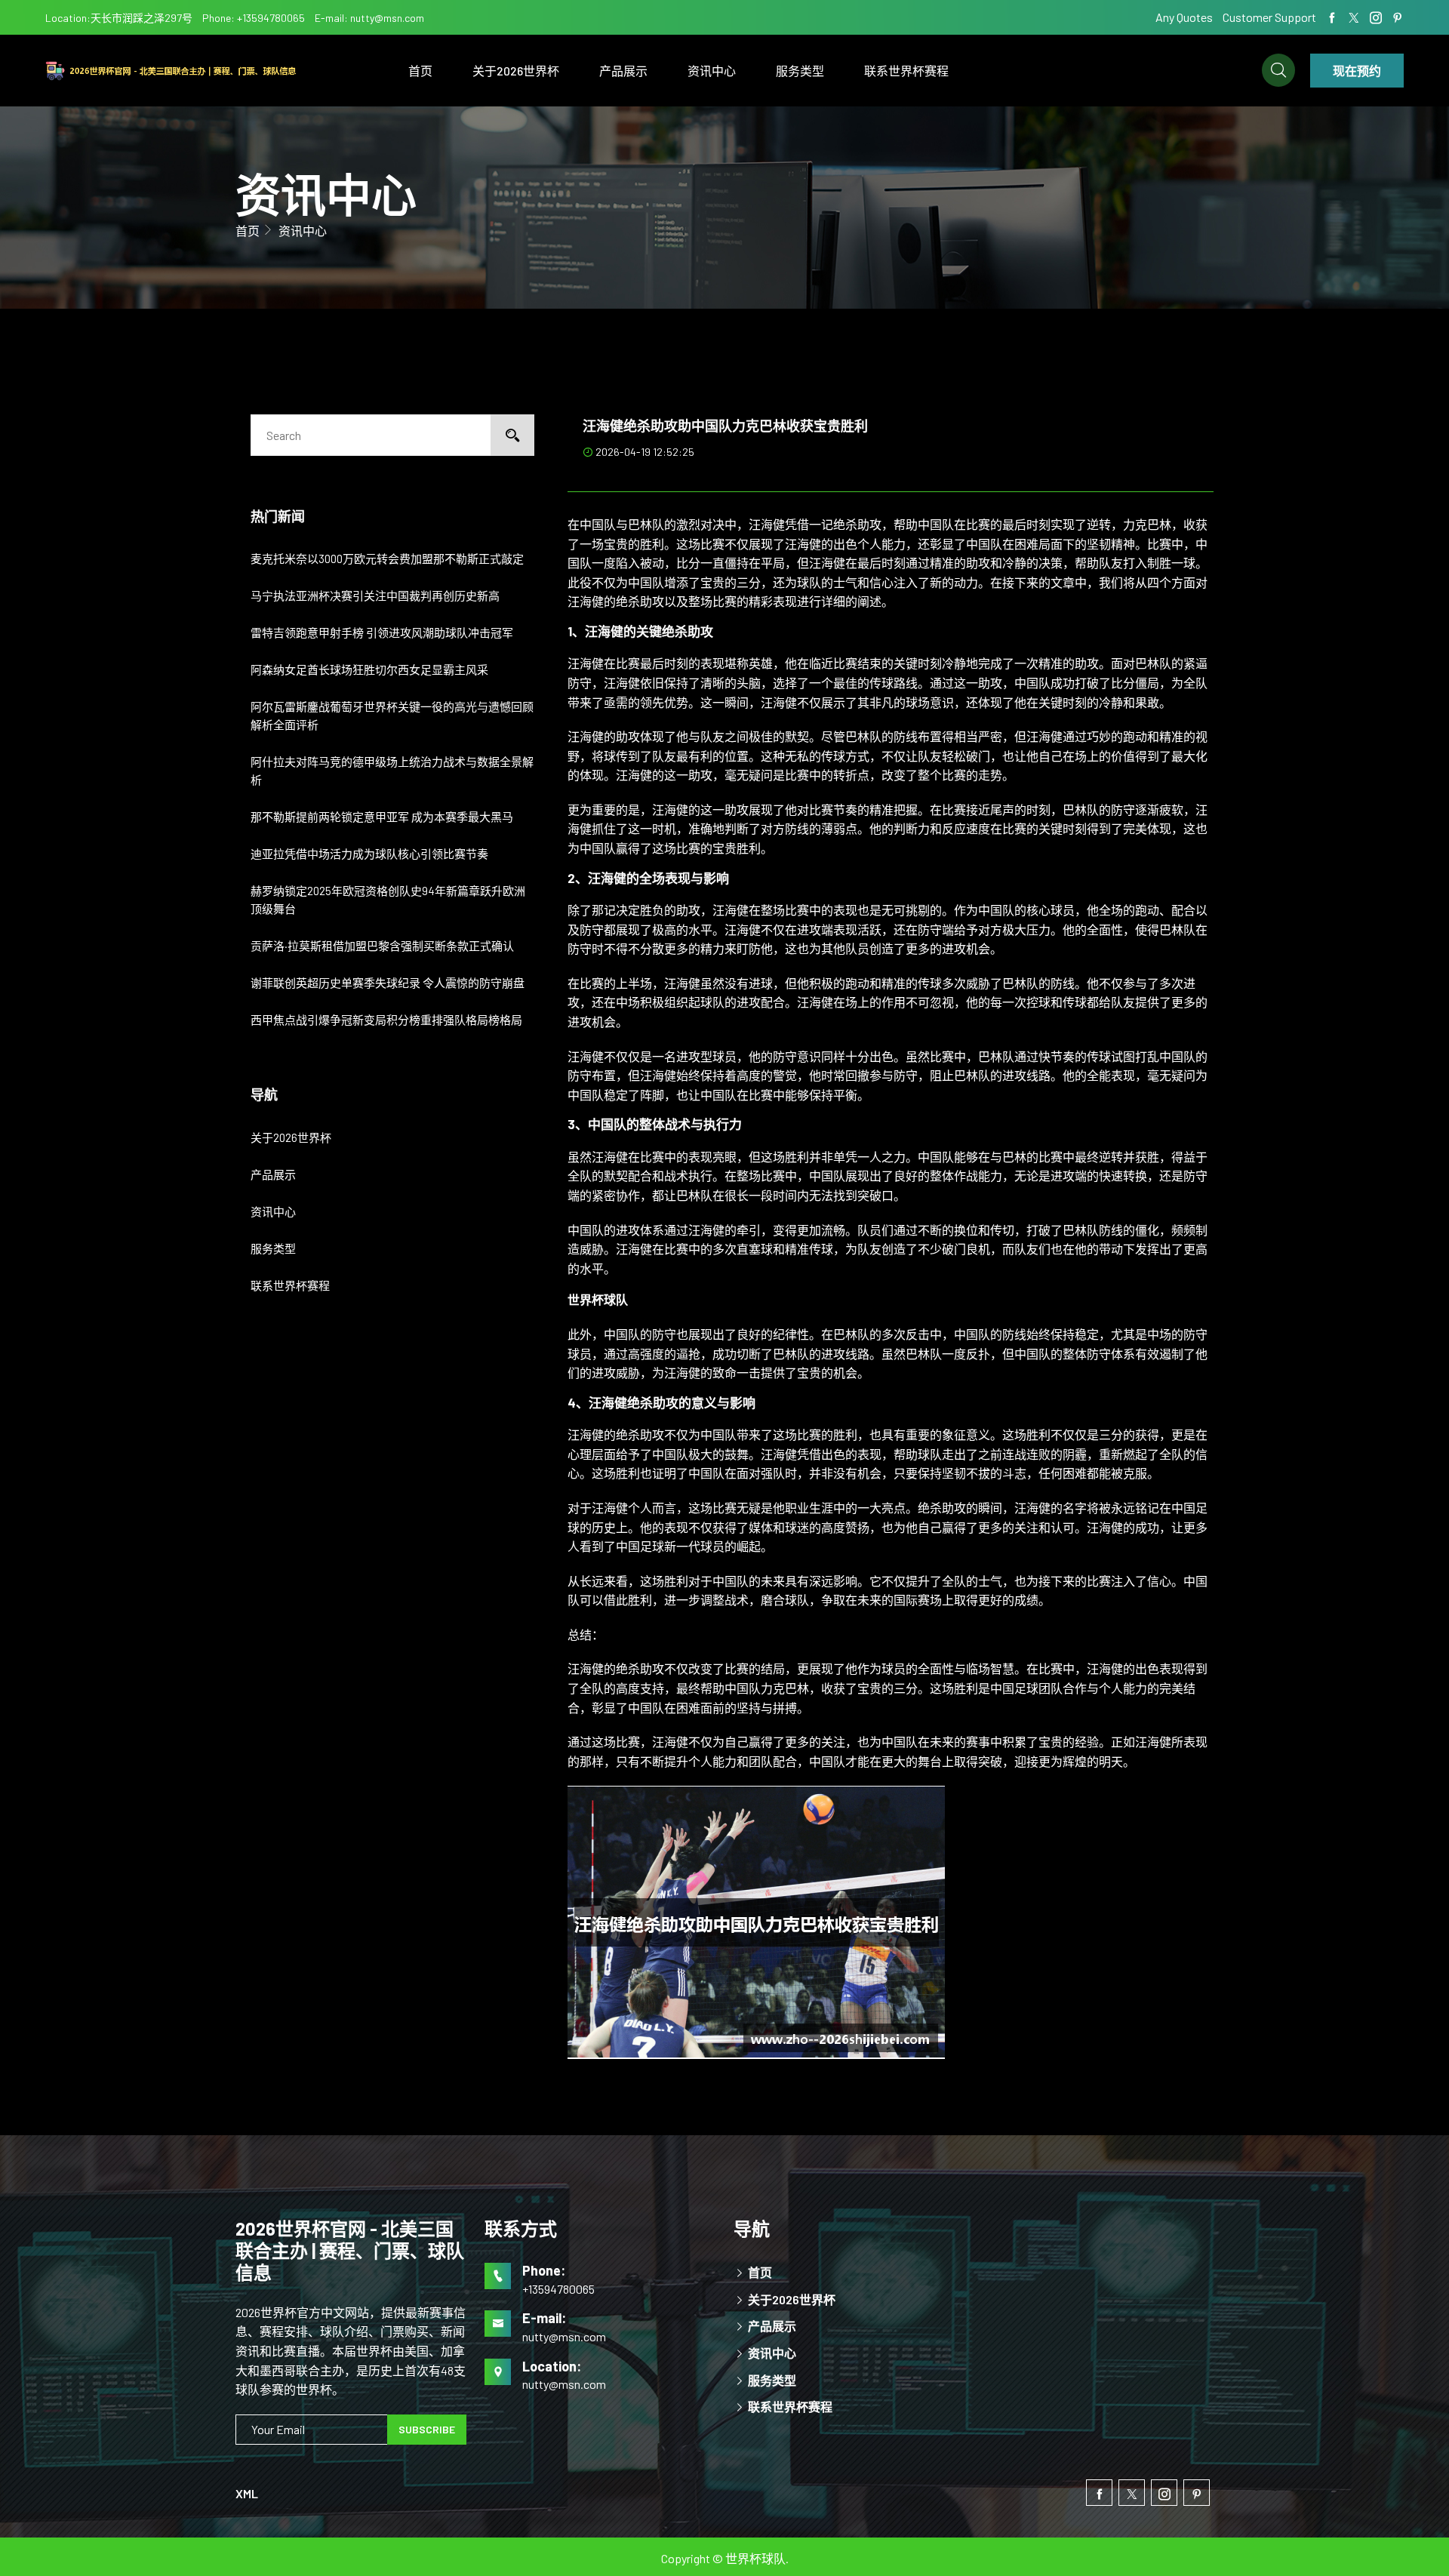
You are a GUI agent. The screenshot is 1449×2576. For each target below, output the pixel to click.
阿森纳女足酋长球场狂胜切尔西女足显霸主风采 (369, 669)
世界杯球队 (755, 2558)
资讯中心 (712, 71)
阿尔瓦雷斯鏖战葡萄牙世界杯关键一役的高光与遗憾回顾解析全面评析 (392, 716)
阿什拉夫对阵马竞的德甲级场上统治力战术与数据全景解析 (392, 771)
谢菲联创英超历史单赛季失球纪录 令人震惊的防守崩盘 (388, 983)
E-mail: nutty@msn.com (369, 18)
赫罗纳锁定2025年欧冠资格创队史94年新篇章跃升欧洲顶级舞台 (388, 900)
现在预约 (1357, 71)
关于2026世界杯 (516, 71)
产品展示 (623, 71)
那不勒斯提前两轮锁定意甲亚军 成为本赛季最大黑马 (382, 817)
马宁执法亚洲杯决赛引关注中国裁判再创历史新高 (375, 596)
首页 (420, 71)
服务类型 (800, 71)
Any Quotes (1185, 17)
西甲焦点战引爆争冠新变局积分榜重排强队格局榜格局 (386, 1020)
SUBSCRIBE (427, 2429)
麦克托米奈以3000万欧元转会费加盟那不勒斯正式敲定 (387, 559)
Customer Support (1269, 17)
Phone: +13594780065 (254, 18)
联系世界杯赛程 (906, 71)
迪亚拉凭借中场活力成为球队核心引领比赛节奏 (369, 854)
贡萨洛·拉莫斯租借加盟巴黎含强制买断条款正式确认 (382, 946)
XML (247, 2493)
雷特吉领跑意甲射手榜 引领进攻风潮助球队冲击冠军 (382, 632)
